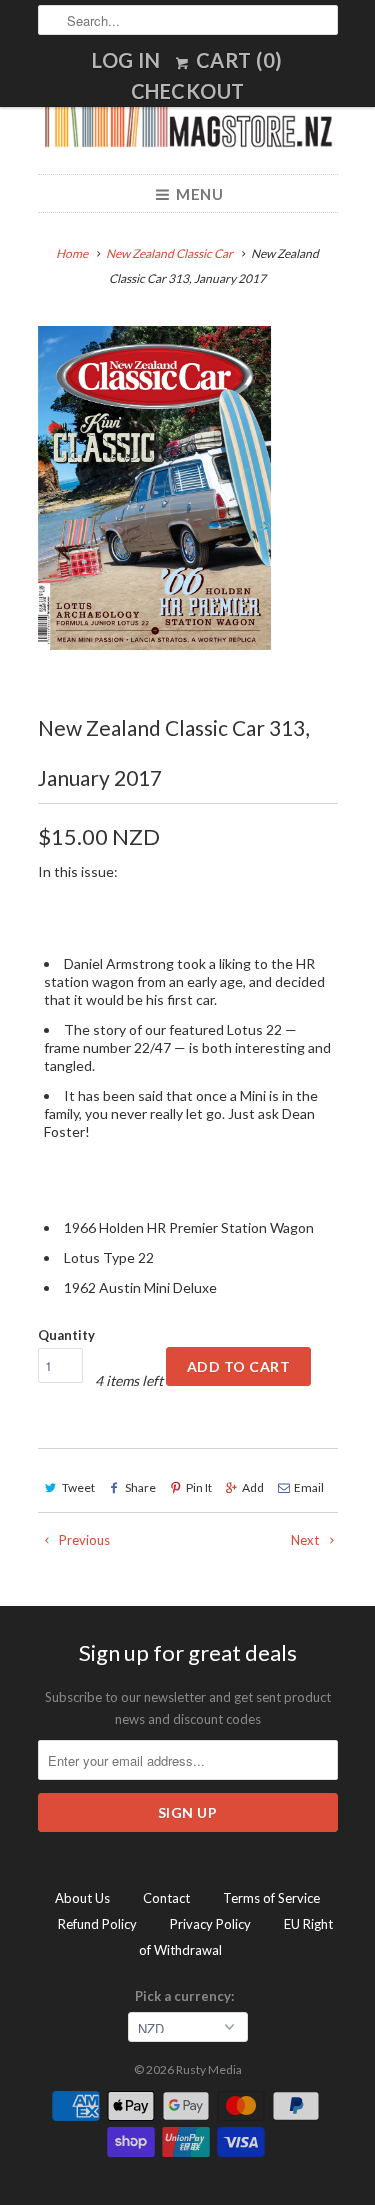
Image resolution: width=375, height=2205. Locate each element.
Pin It (199, 1487)
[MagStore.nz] (188, 124)
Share (140, 1487)
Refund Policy (97, 1924)
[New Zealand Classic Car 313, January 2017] (155, 487)
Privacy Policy (210, 1924)
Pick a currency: (187, 1996)
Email (309, 1487)
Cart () (237, 60)
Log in (126, 60)
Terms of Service (271, 1898)
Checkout (188, 91)
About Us (82, 1898)
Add (253, 1487)
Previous (83, 1540)
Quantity (66, 1335)
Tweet (78, 1487)
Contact (166, 1898)
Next (306, 1540)
